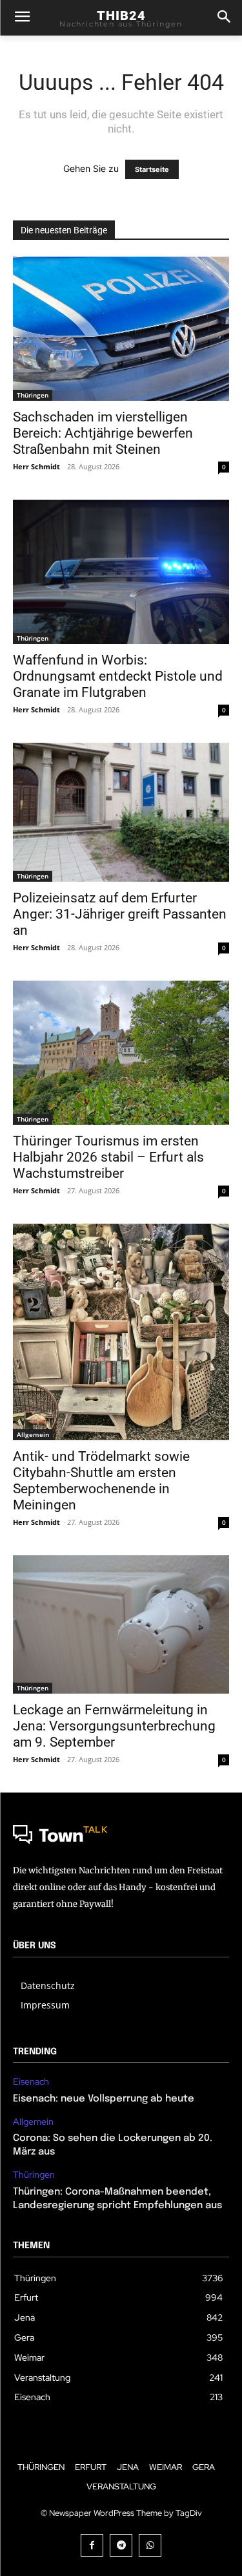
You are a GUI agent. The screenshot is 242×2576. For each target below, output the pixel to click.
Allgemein (33, 1434)
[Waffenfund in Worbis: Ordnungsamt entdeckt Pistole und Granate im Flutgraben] (121, 572)
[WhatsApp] (150, 2545)
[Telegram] (121, 2545)
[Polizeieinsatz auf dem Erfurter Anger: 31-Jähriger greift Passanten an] (121, 812)
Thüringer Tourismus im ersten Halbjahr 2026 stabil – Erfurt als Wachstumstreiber (108, 1157)
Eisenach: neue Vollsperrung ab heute (104, 2099)
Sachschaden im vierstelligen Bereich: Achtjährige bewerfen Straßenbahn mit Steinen (103, 433)
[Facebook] (92, 2545)
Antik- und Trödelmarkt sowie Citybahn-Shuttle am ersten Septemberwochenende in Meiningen (101, 1481)
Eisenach (31, 2082)
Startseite (152, 169)
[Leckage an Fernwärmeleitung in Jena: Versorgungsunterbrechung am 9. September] (121, 1624)
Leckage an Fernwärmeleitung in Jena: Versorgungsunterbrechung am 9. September (114, 1726)
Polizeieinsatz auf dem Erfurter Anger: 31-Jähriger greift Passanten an (120, 914)
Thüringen (33, 395)
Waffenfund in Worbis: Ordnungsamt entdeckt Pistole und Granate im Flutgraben (118, 676)
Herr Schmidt (36, 466)
